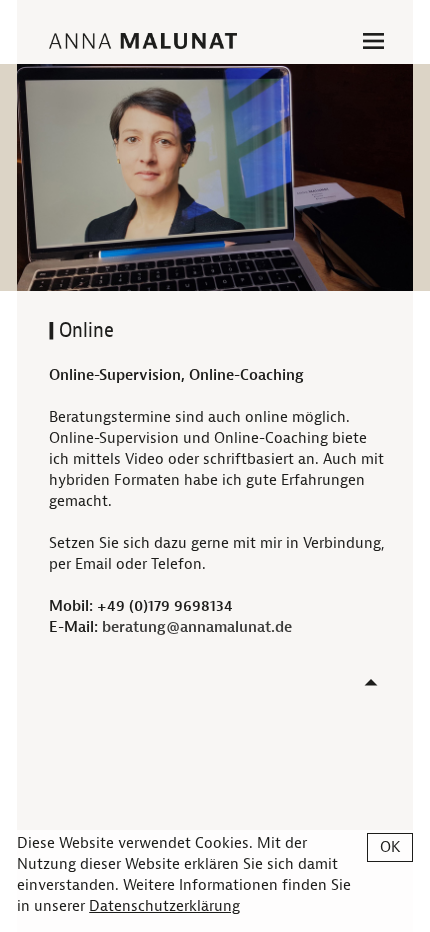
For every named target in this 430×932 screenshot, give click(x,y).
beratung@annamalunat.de (197, 627)
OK (390, 847)
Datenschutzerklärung (164, 906)
